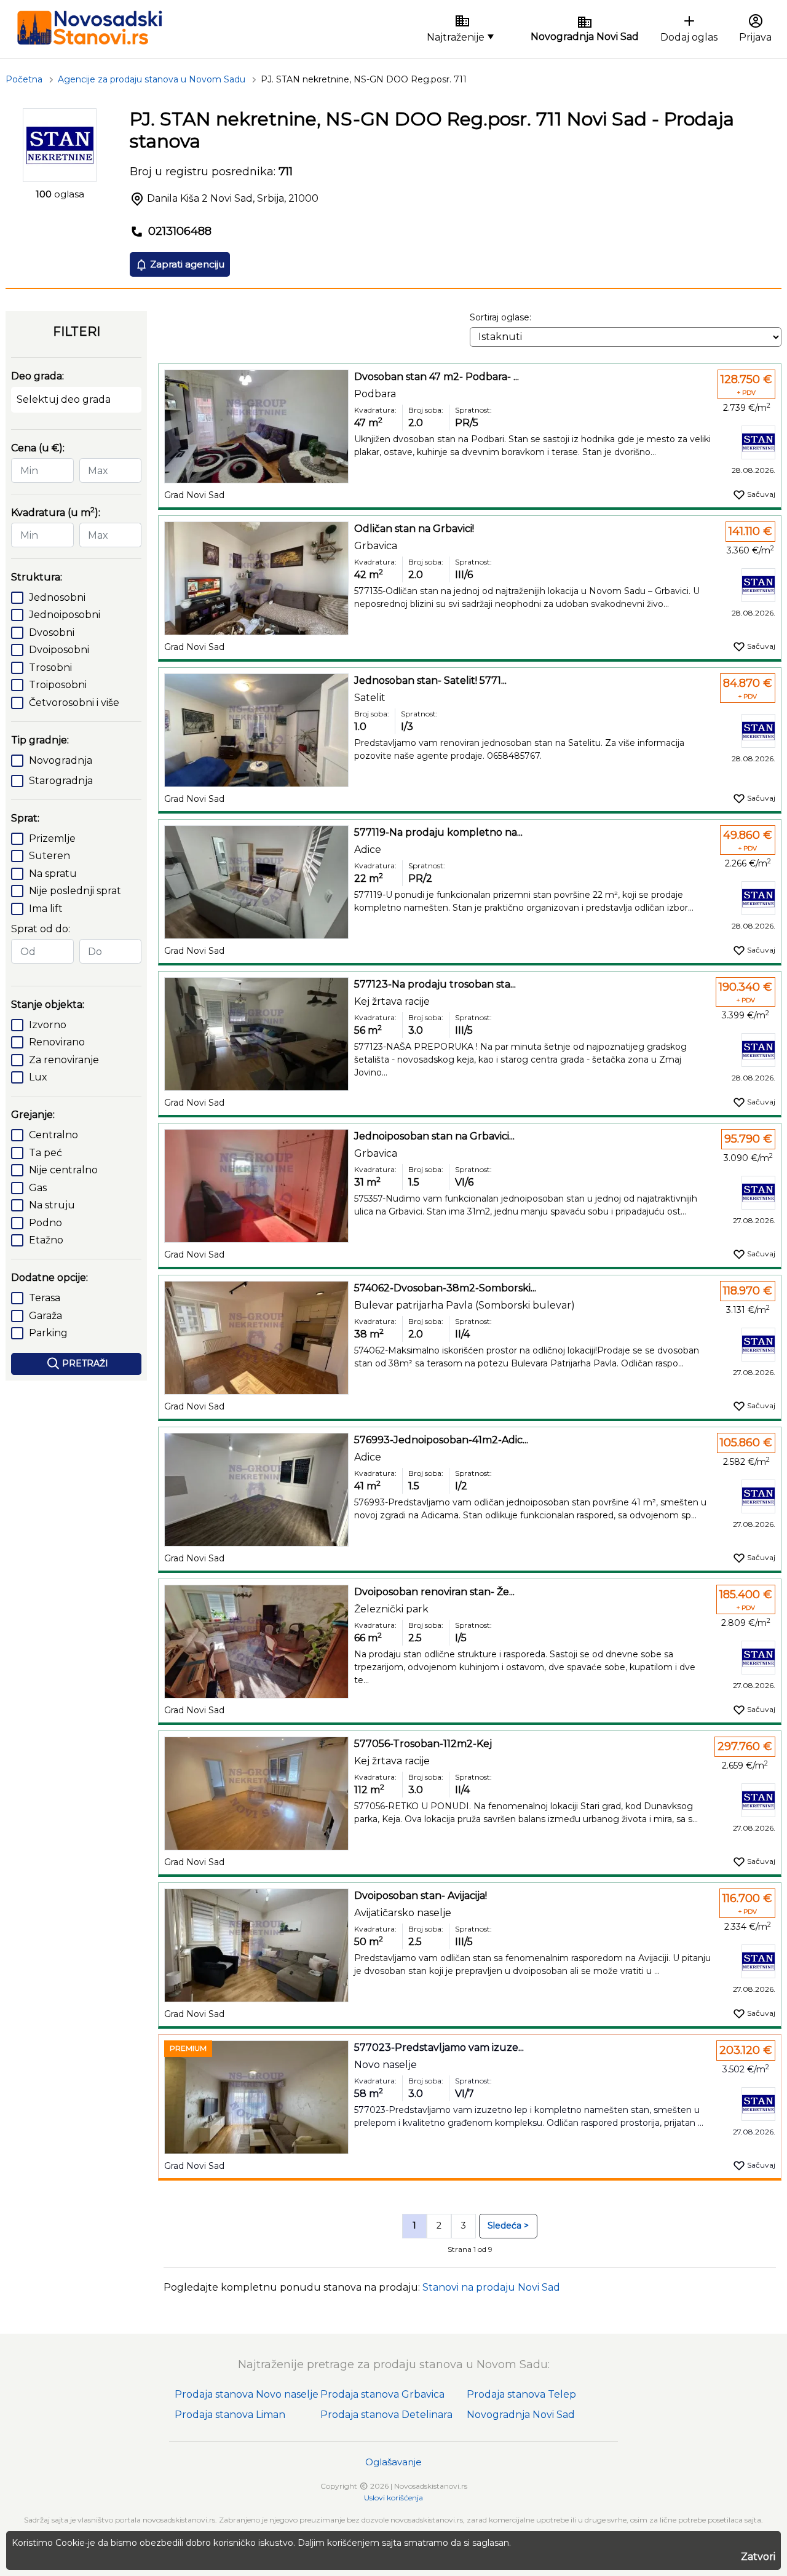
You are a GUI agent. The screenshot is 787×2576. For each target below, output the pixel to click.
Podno (45, 1223)
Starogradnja (61, 781)
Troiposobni (58, 685)
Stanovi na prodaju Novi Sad (491, 2287)
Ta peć (45, 1153)
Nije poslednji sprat (75, 891)
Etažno (46, 1240)
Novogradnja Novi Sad (521, 2415)
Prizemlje (52, 838)
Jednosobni (57, 597)
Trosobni (50, 668)
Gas (38, 1188)
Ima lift (46, 909)
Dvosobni (52, 632)
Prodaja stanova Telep (521, 2394)
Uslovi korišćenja (393, 2498)
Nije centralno (63, 1170)
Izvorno (48, 1025)
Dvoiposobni (59, 650)
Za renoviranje (64, 1060)
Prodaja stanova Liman (230, 2415)
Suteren (49, 856)
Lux (38, 1077)
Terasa (45, 1298)
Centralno (53, 1135)
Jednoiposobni (65, 615)
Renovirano (57, 1042)
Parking (48, 1333)
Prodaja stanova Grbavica (382, 2394)
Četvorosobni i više (74, 703)
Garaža (45, 1316)
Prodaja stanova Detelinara (386, 2415)
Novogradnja (61, 760)
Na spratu (53, 874)
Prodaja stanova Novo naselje (247, 2394)
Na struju (52, 1205)
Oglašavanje (393, 2462)
